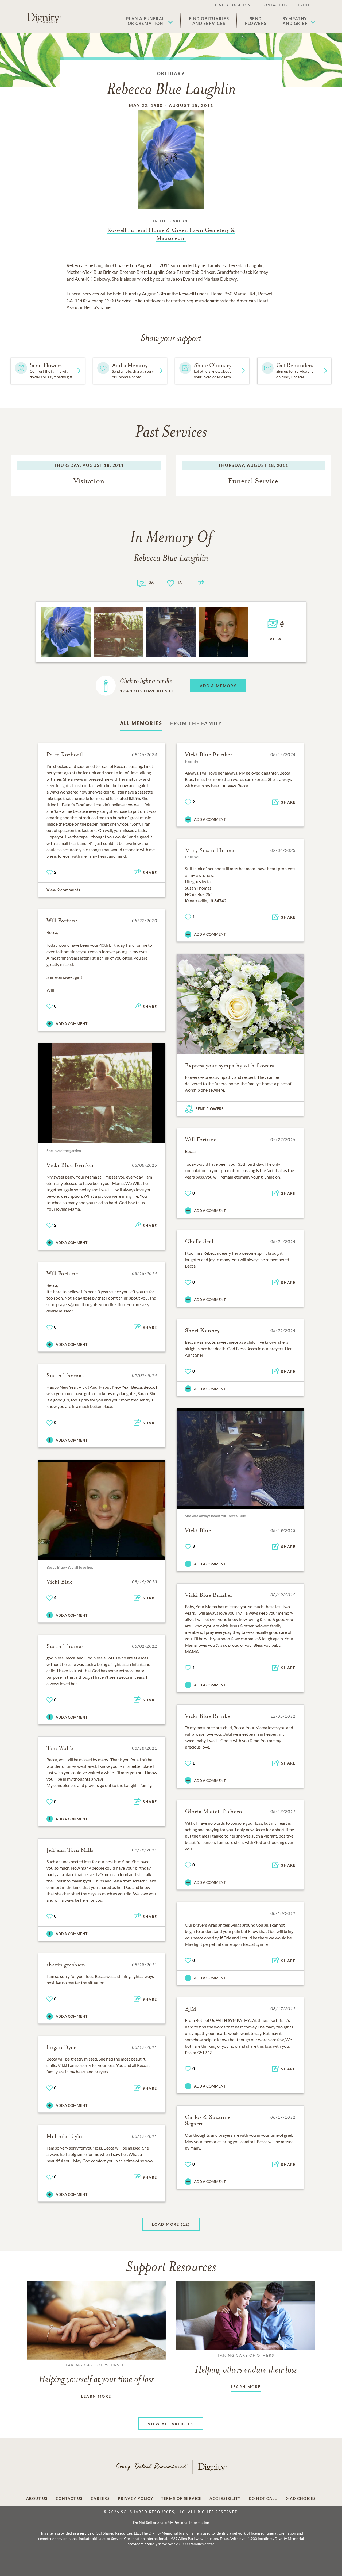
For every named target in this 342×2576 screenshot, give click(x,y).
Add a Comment (210, 819)
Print (304, 5)
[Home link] (44, 18)
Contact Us (274, 5)
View (276, 639)
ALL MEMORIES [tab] (141, 723)
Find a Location (233, 5)
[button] (149, 21)
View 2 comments (63, 890)
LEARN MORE (96, 2396)
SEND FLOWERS (210, 1109)
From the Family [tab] (196, 723)
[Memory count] (142, 583)
